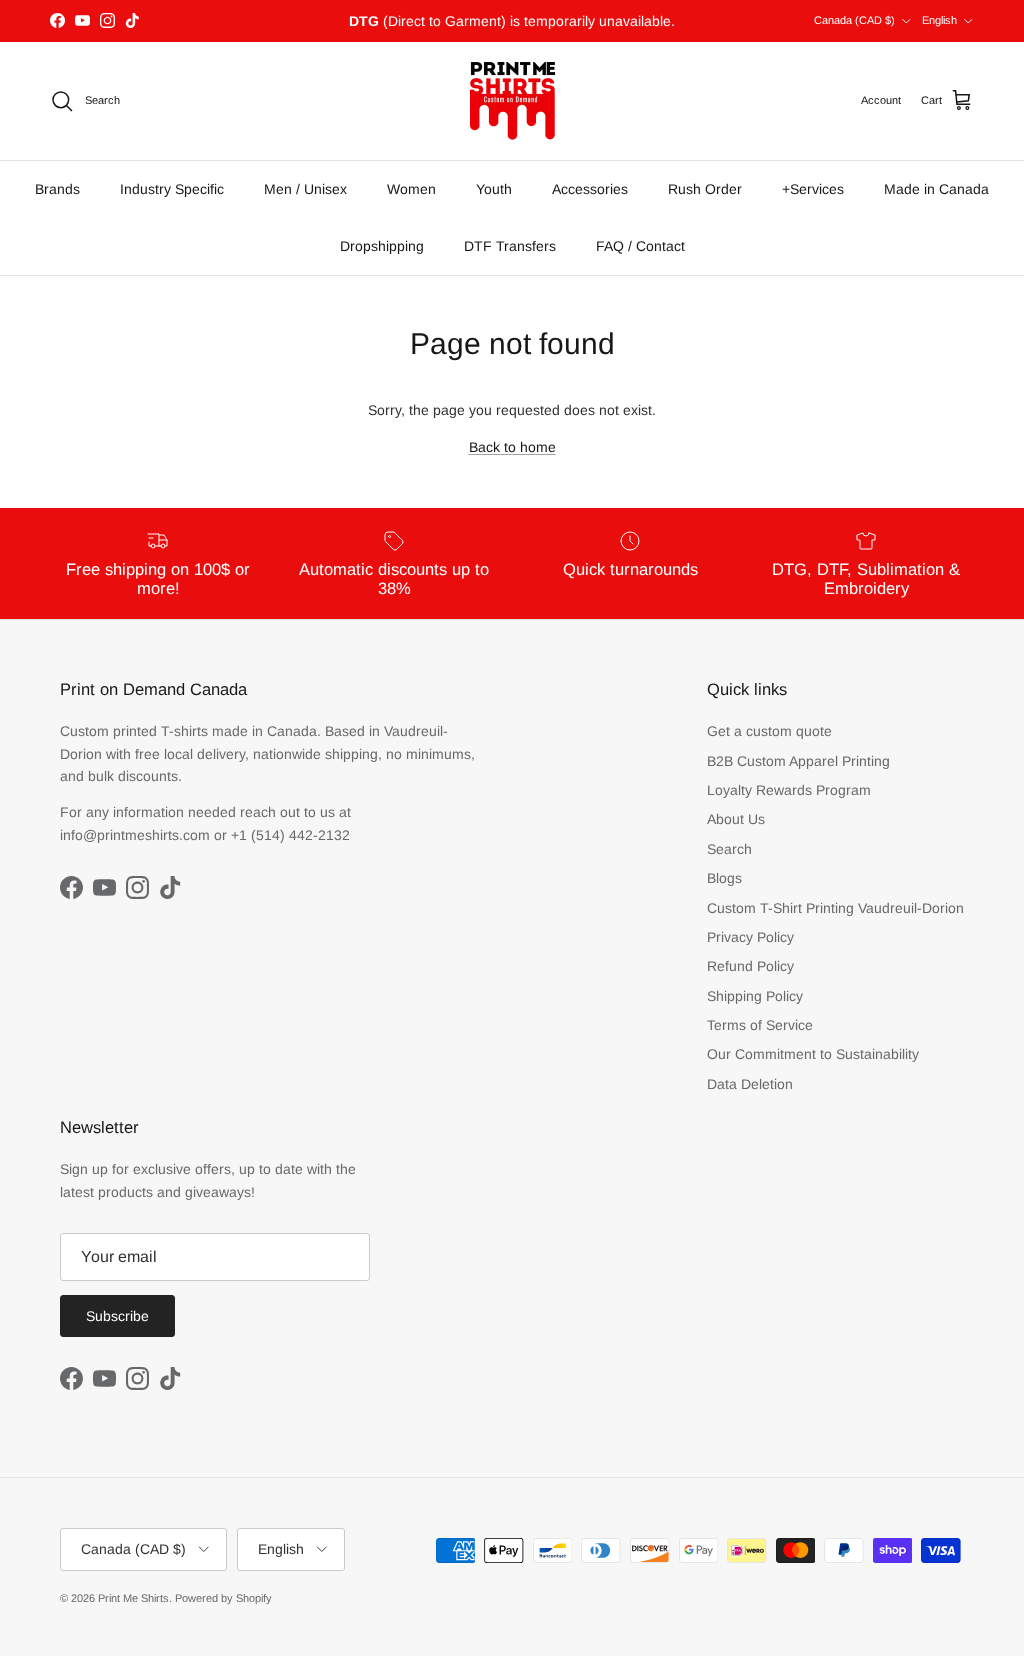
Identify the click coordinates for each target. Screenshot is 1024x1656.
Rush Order (705, 189)
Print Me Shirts (133, 1598)
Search (729, 849)
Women (411, 189)
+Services (813, 189)
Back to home (512, 447)
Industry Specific (172, 189)
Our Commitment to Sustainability (813, 1054)
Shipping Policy (755, 996)
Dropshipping (382, 246)
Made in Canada (936, 189)
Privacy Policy (750, 937)
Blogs (724, 878)
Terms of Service (760, 1025)
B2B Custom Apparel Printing (798, 761)
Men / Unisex (305, 189)
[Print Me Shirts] (512, 101)
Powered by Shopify (223, 1598)
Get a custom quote (769, 731)
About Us (736, 819)
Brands (57, 189)
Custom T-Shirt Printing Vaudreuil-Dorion (835, 908)
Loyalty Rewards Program (789, 790)
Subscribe (117, 1316)
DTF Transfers (510, 246)
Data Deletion (750, 1084)
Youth (494, 189)
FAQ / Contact (640, 246)
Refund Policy (750, 966)
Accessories (590, 189)
